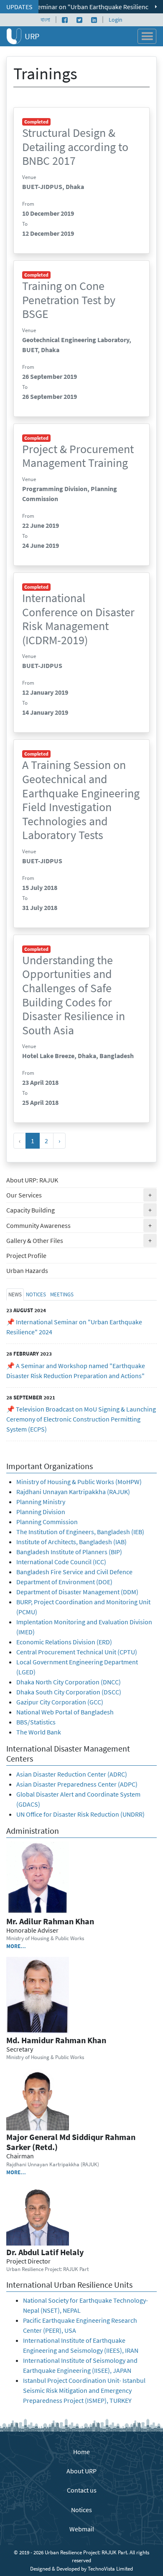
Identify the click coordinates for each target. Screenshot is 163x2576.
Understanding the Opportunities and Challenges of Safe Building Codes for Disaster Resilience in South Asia (74, 995)
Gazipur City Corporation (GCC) (60, 1702)
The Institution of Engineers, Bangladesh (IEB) (80, 1532)
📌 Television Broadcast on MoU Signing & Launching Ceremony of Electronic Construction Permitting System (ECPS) (81, 1419)
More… (16, 1946)
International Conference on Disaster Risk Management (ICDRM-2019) (78, 619)
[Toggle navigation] (147, 36)
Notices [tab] (36, 1294)
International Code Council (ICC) (61, 1562)
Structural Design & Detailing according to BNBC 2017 (75, 147)
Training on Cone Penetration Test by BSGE (69, 300)
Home (81, 2452)
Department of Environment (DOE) (64, 1582)
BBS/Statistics (37, 1722)
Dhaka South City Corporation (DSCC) (69, 1692)
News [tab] (15, 1294)
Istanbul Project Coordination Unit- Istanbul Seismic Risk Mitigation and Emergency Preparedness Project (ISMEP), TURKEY (84, 2390)
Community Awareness (81, 1225)
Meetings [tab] (62, 1294)
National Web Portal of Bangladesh (65, 1712)
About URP (81, 2471)
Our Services (81, 1195)
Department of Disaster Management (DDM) (77, 1592)
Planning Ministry (41, 1502)
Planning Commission (47, 1522)
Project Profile (26, 1255)
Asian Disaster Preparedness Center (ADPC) (77, 1784)
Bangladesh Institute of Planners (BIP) (69, 1552)
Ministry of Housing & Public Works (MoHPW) (79, 1482)
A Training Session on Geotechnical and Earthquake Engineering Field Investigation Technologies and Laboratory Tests (81, 800)
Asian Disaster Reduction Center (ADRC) (72, 1774)
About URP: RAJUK (32, 1180)
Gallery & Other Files (81, 1240)
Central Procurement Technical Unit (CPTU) (77, 1652)
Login (116, 20)
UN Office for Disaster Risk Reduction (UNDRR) (80, 1814)
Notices (81, 2510)
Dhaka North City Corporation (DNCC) (69, 1682)
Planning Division (41, 1512)
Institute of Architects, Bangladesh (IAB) (71, 1542)
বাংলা (45, 20)
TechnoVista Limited (110, 2568)
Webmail (82, 2529)
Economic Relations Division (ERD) (64, 1642)
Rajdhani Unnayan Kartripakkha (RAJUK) (73, 1492)
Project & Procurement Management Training (78, 456)
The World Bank (39, 1732)
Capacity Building (81, 1210)
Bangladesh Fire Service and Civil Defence (74, 1572)
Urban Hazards (27, 1270)
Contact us (82, 2490)
